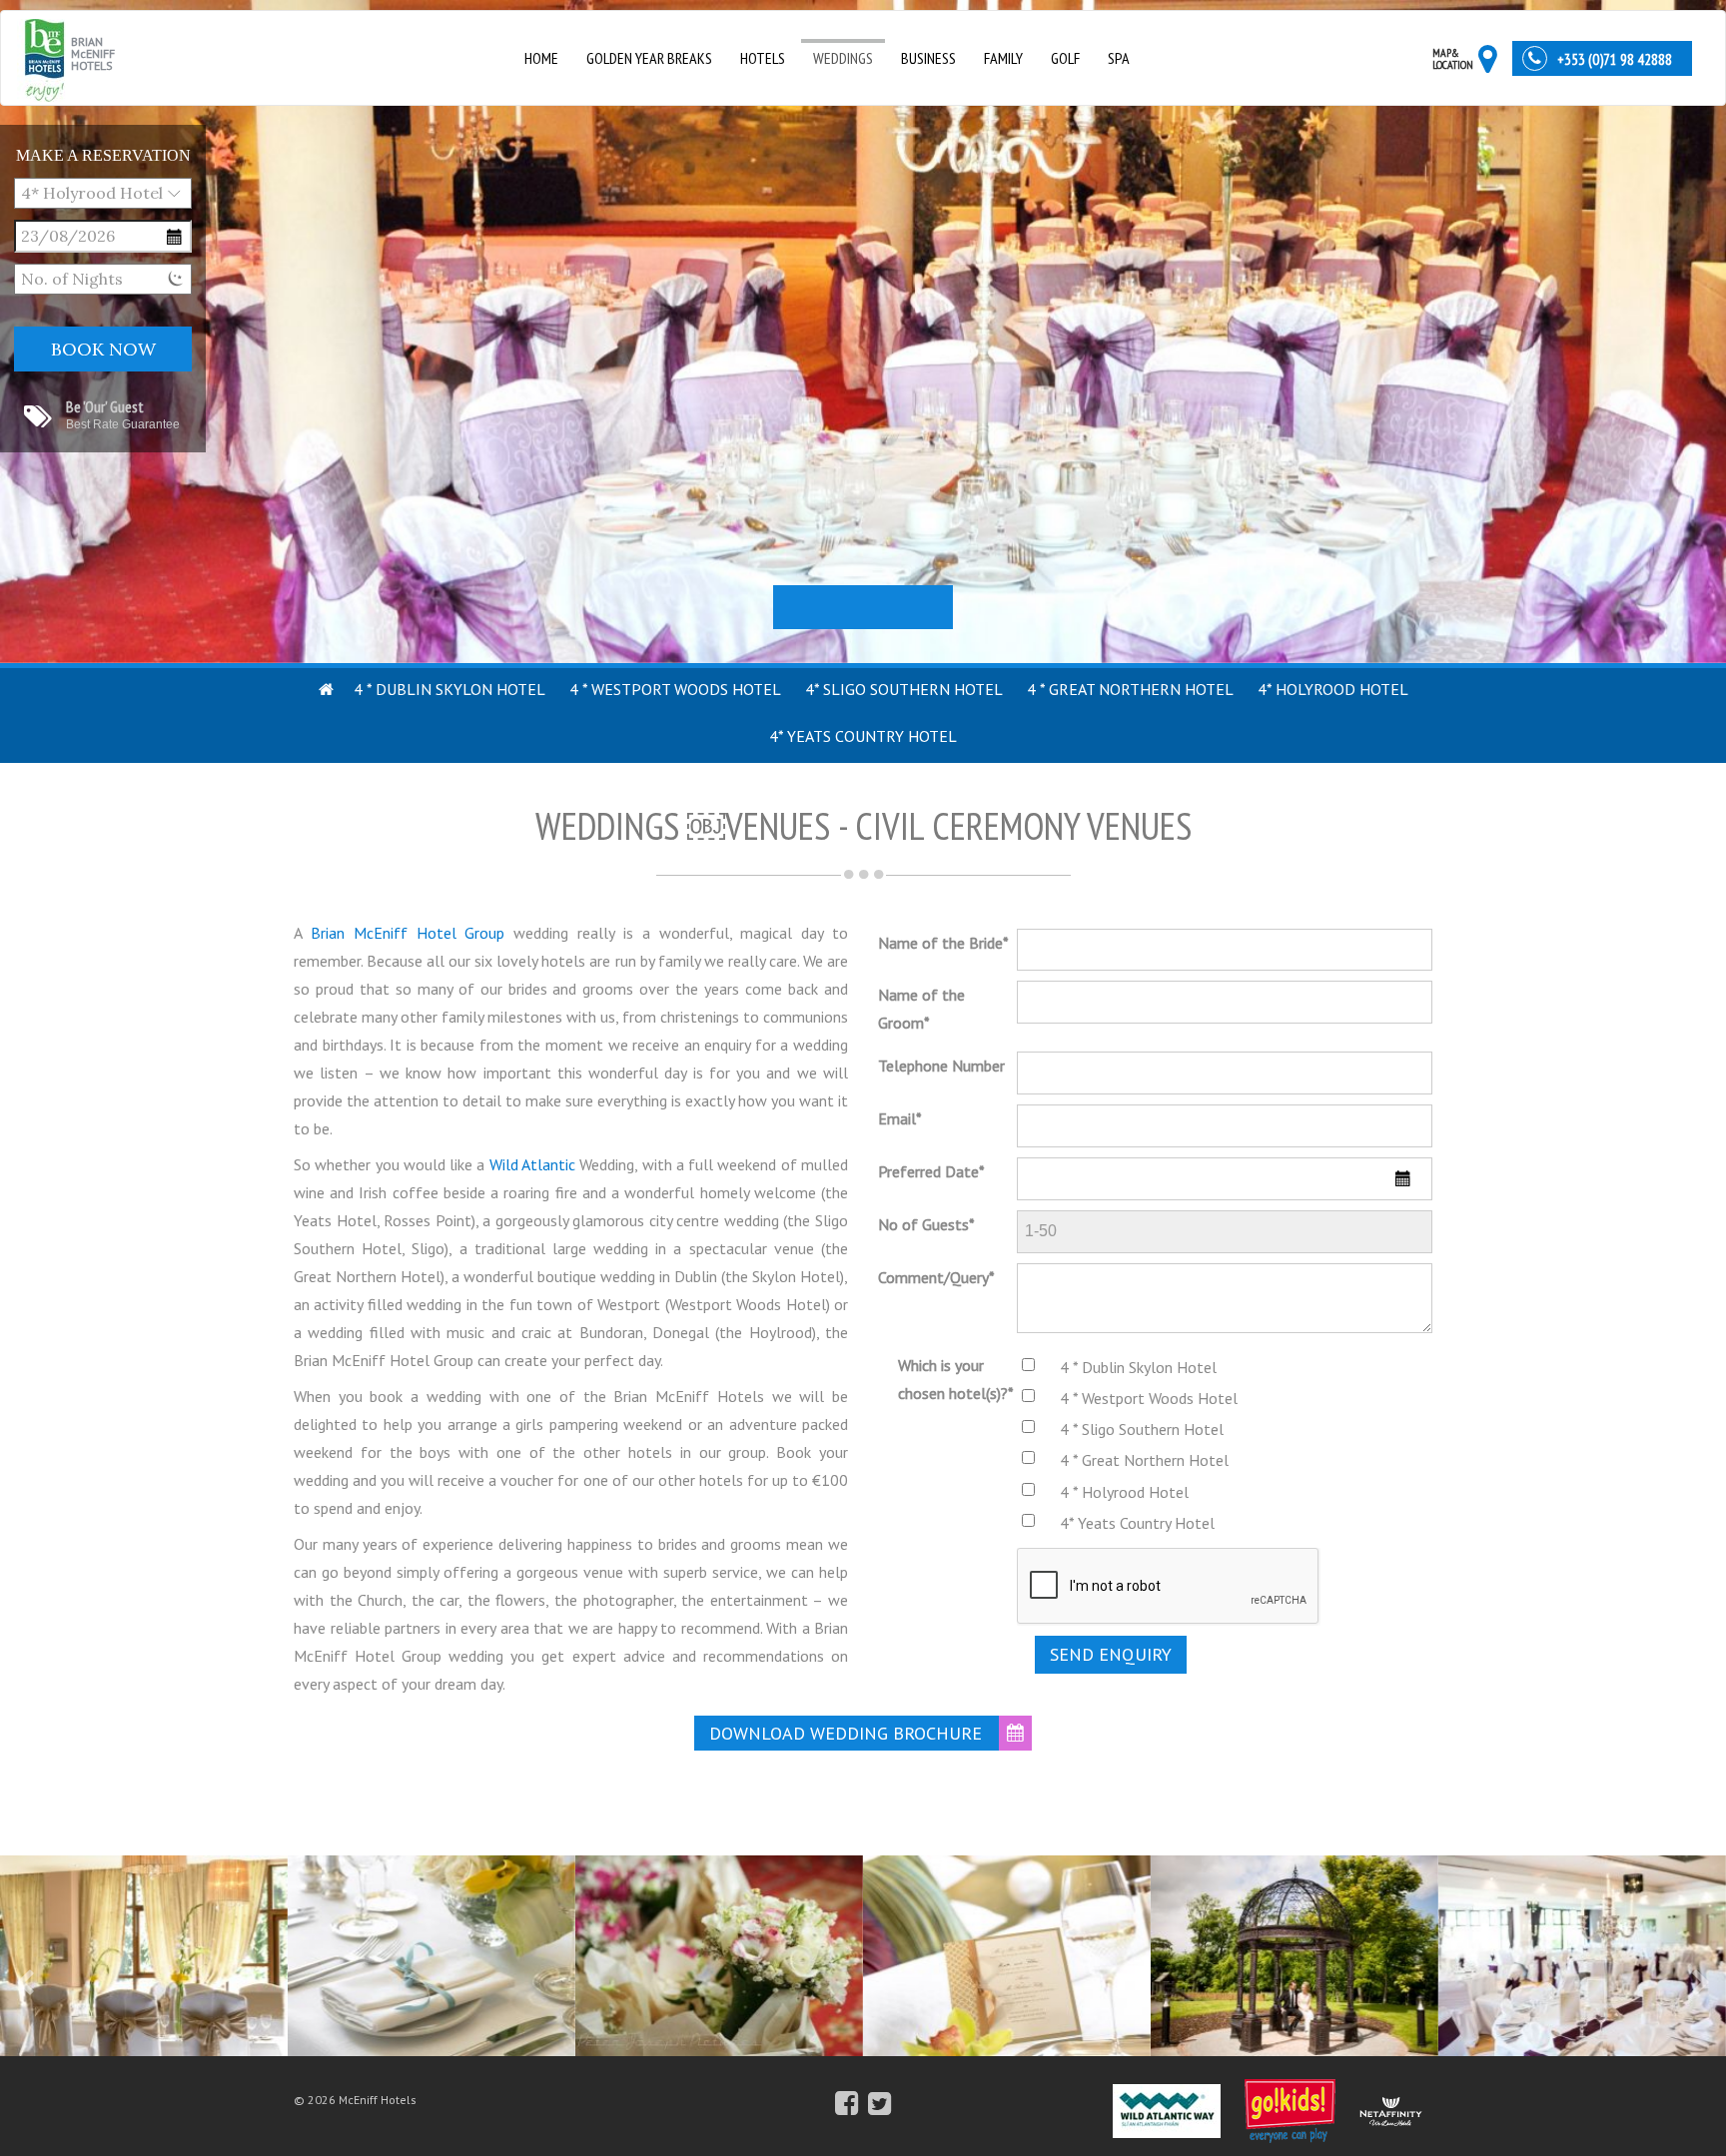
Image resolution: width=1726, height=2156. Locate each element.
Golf (1065, 58)
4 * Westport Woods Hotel (675, 689)
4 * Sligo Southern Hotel (1142, 1429)
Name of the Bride (943, 943)
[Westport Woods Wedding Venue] (1294, 1943)
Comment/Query (936, 1277)
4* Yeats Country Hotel (863, 736)
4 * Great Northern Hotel (1130, 689)
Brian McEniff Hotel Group (408, 933)
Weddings (843, 58)
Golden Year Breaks (649, 58)
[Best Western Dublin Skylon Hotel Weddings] (144, 1943)
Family (1003, 58)
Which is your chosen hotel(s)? (956, 1379)
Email (900, 1118)
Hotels (763, 58)
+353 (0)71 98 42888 (1615, 59)
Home (541, 58)
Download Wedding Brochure (846, 1733)
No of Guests (926, 1224)
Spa (1119, 58)
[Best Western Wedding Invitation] (1007, 1943)
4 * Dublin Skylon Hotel (449, 689)
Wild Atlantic (532, 1164)
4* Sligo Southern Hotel (904, 689)
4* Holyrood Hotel (1333, 689)
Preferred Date (931, 1171)
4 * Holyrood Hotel (1124, 1492)
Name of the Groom (921, 1009)
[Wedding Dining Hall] (1582, 1943)
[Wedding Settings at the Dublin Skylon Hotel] (431, 1943)
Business (928, 58)
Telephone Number (941, 1066)
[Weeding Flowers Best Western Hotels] (719, 1943)
